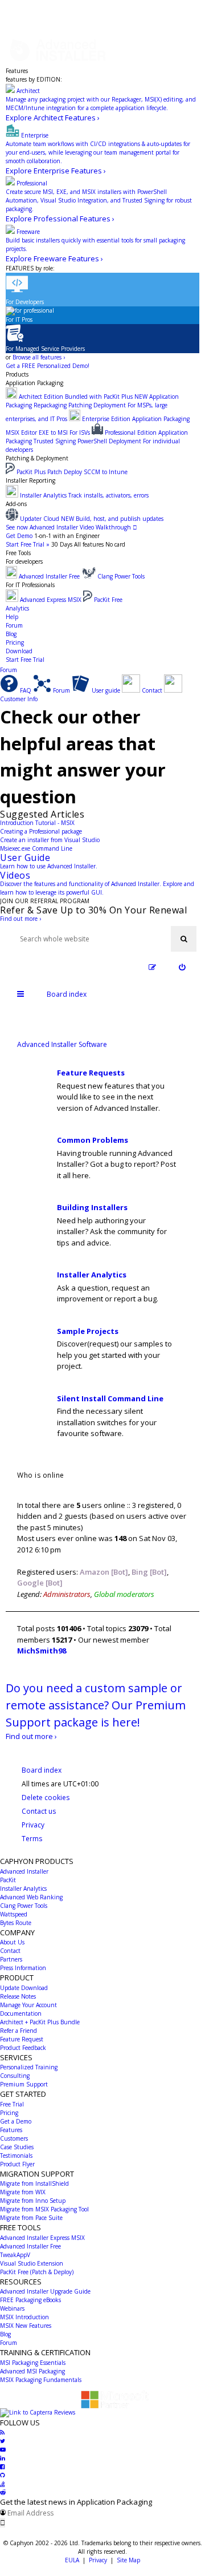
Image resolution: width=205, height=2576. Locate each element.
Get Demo (19, 536)
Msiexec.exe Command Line (36, 848)
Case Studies (17, 2147)
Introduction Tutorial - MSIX (37, 823)
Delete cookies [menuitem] (46, 1797)
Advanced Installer (24, 1871)
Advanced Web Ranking (31, 1897)
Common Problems (93, 1140)
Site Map (128, 2560)
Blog (11, 634)
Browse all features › (39, 357)
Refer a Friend (19, 2031)
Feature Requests (91, 1073)
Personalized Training (29, 2067)
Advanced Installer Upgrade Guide (45, 2291)
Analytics (17, 608)
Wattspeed (14, 1914)
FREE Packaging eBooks (30, 2300)
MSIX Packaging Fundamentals (41, 2380)
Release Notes (18, 1996)
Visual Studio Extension (32, 2263)
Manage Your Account (28, 2005)
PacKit (8, 1880)
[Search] (184, 939)
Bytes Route (16, 1923)
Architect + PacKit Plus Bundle (40, 2022)
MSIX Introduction (24, 2317)
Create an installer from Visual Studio (50, 840)
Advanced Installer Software (62, 1044)
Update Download (24, 1988)
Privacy (98, 2560)
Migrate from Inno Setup (33, 2201)
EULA (72, 2560)
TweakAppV (15, 2255)
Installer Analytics (92, 1275)
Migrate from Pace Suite (31, 2218)
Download (19, 651)
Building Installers (92, 1207)
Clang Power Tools (24, 1906)
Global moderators (124, 1594)
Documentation (21, 2013)
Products (17, 374)
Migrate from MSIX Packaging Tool (44, 2209)
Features (17, 71)
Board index (42, 1770)
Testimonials (16, 2156)
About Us (12, 1942)
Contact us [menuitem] (39, 1811)
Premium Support (24, 2084)
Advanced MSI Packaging (32, 2371)
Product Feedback (23, 2048)
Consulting (15, 2076)
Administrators (67, 1594)
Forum (14, 625)
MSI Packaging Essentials (33, 2363)
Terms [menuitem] (32, 1839)
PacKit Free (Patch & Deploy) (37, 2272)
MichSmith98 (42, 1651)
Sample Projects (88, 1331)
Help (12, 617)
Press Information (23, 1968)
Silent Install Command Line (110, 1398)
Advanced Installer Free (30, 2246)
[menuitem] (182, 967)
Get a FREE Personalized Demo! (48, 366)
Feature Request (22, 2039)
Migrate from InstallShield (34, 2183)
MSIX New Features (26, 2326)
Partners (11, 1959)
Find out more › (20, 919)
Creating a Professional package (41, 831)
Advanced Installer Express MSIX (42, 2238)
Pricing (15, 642)
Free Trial (12, 2104)
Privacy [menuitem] (33, 1825)
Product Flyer (17, 2164)
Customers (14, 2138)
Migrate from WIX (23, 2192)
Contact (10, 1951)
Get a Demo (16, 2121)
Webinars (12, 2308)
